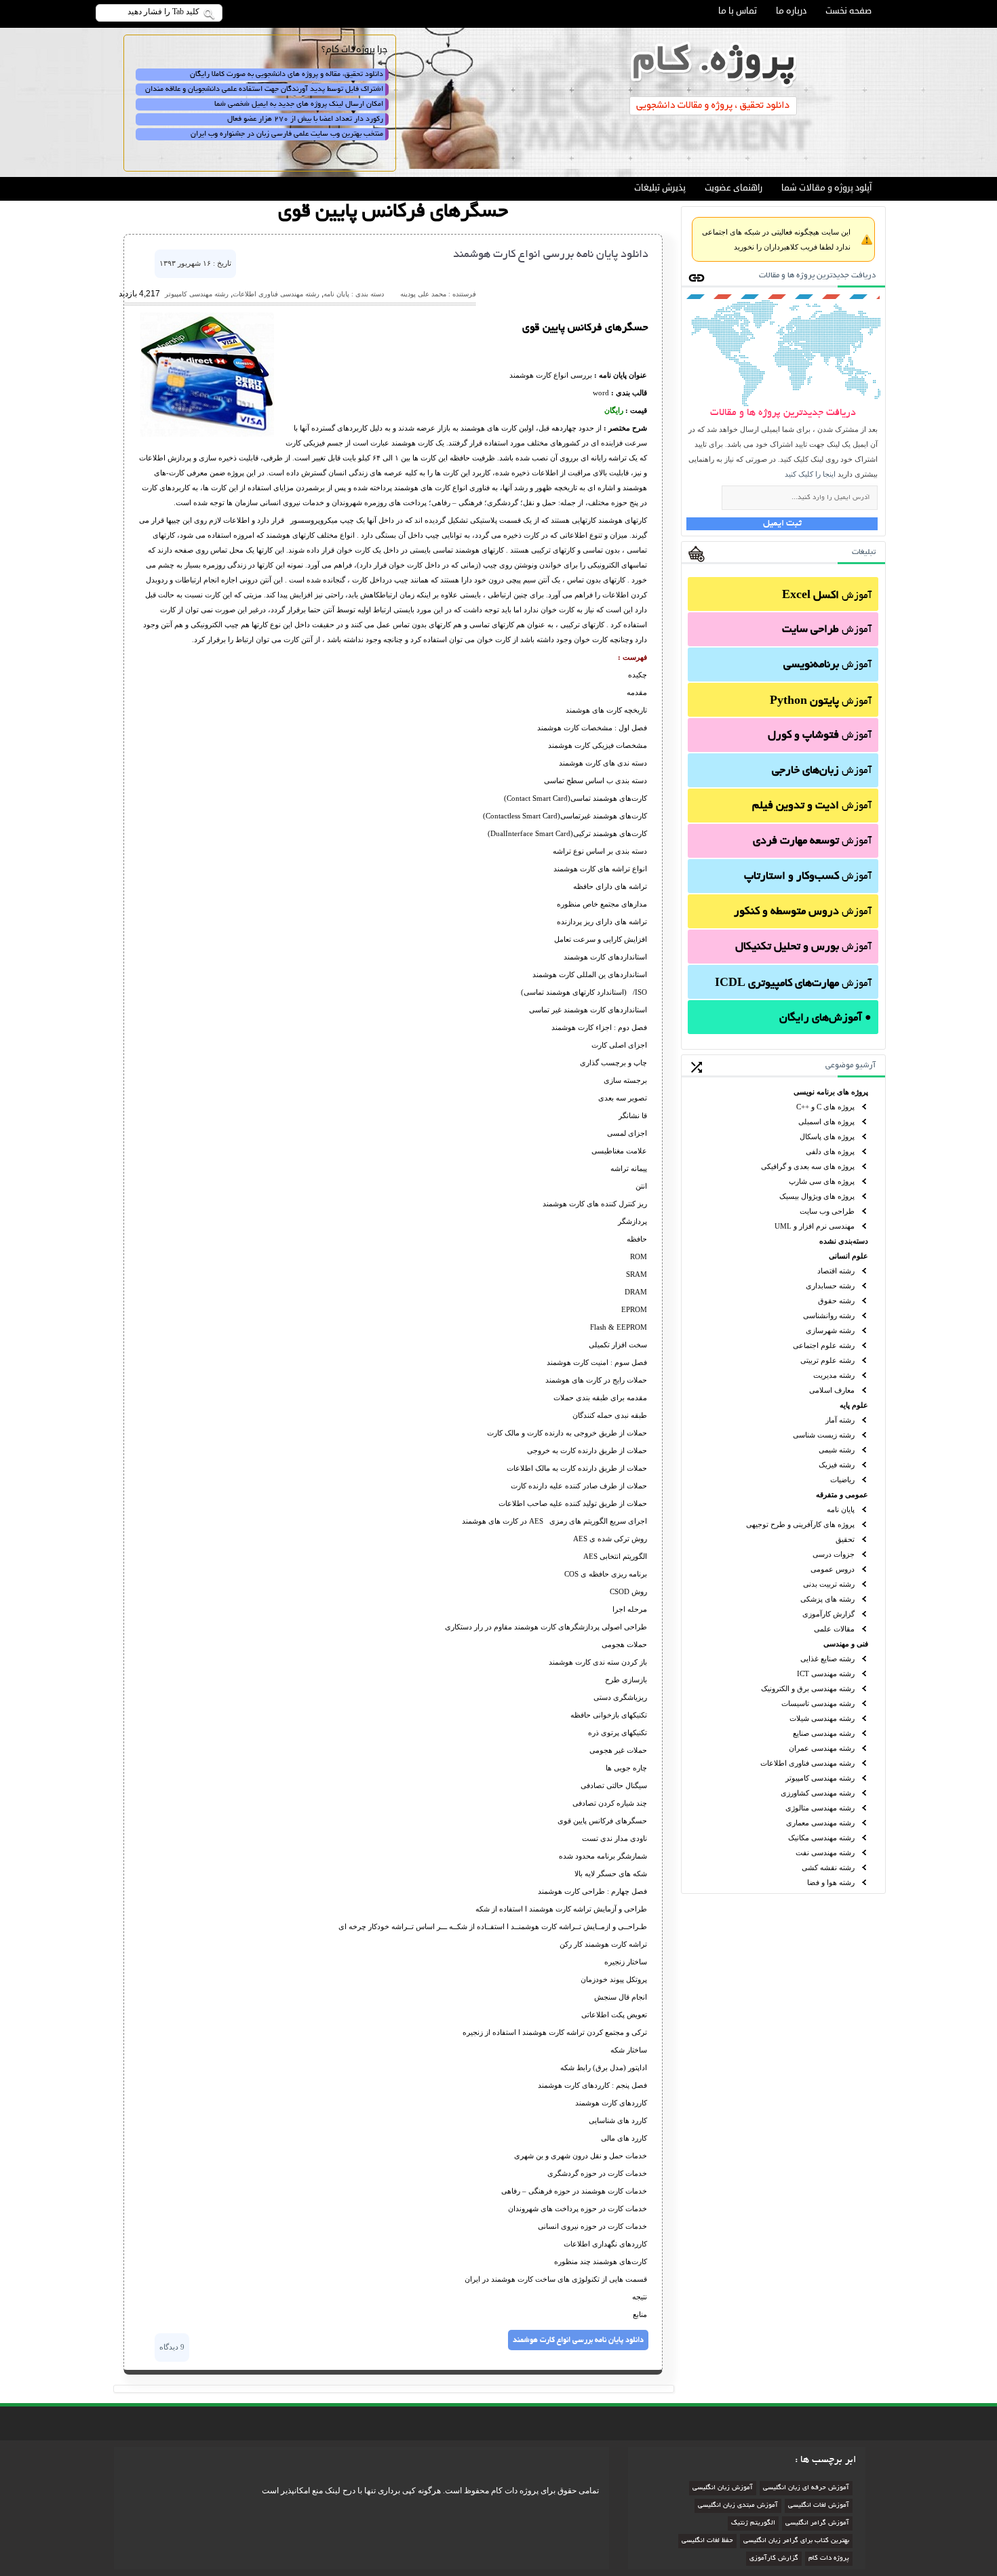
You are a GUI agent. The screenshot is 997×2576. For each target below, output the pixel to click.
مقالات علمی (834, 1629)
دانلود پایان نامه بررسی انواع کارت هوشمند (551, 255)
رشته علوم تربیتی (827, 1360)
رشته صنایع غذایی (827, 1659)
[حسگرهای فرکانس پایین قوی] (207, 434)
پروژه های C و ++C (825, 1107)
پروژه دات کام (829, 2559)
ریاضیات (842, 1480)
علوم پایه (854, 1405)
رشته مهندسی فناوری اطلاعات (807, 1763)
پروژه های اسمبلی (826, 1122)
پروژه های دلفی (830, 1151)
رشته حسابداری (830, 1286)
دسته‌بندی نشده (844, 1241)
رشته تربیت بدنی (829, 1584)
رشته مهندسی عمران (822, 1748)
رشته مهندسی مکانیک (821, 1838)
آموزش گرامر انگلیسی (817, 2523)
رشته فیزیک (837, 1465)
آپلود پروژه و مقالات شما (826, 188)
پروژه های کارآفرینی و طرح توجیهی (800, 1524)
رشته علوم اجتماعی (824, 1345)
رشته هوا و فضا (831, 1882)
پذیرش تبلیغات (660, 188)
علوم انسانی (848, 1256)
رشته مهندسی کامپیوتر (820, 1778)
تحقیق (845, 1539)
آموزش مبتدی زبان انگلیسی (738, 2506)
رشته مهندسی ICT (826, 1673)
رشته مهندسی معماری (820, 1823)
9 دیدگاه (172, 2347)
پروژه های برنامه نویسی (831, 1092)
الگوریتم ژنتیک (753, 2523)
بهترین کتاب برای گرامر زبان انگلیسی (796, 2541)
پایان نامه (841, 1509)
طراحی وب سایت (827, 1211)
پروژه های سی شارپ (822, 1181)
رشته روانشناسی (829, 1315)
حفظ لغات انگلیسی (707, 2541)
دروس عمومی (833, 1569)
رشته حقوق (836, 1301)
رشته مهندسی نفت (825, 1852)
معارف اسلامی (832, 1390)
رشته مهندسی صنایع (824, 1733)
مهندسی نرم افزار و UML (815, 1226)
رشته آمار (840, 1420)
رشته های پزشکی (827, 1599)
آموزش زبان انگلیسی (723, 2488)
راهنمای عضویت (734, 188)
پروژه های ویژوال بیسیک (817, 1196)
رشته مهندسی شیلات (822, 1718)
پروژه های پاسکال (827, 1136)
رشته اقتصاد (836, 1271)
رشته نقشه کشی (828, 1867)
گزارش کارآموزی (828, 1614)
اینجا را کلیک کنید (810, 474)
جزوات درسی (834, 1554)
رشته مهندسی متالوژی (820, 1808)
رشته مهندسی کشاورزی (818, 1793)
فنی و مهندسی (846, 1644)
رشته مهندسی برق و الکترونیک (808, 1688)
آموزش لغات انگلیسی (819, 2506)
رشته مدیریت (834, 1375)
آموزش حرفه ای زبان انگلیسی (806, 2488)
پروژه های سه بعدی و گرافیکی (808, 1166)
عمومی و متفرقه (842, 1494)
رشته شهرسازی (830, 1330)
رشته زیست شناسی (824, 1435)
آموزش (827, 596)
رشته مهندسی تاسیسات (818, 1703)
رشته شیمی (837, 1450)
